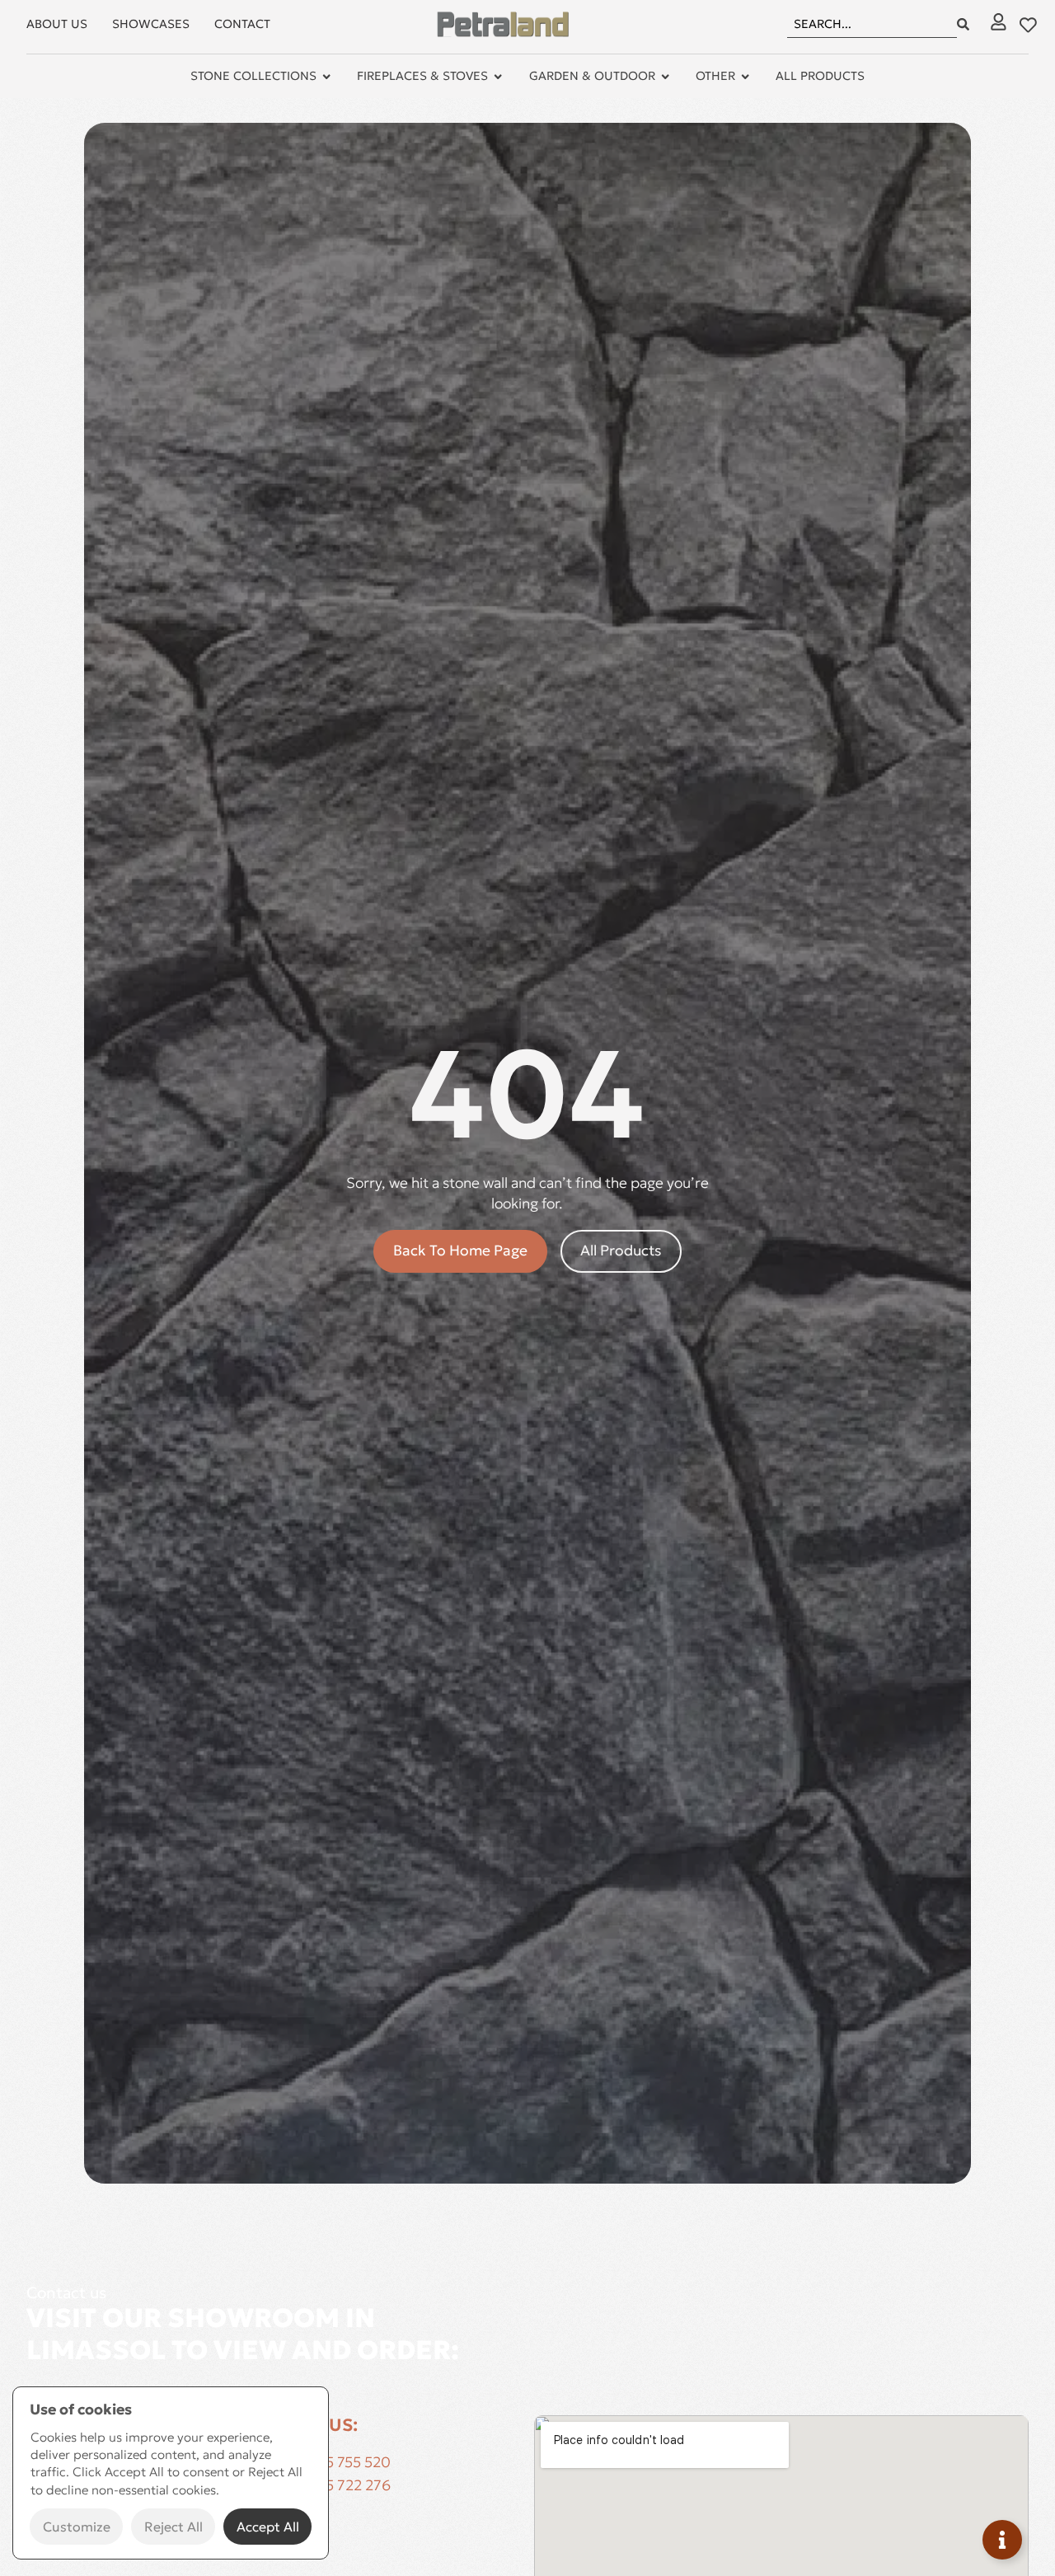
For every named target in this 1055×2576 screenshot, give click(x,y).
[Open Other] (745, 77)
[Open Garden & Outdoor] (665, 77)
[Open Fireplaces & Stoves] (498, 77)
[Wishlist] (1028, 25)
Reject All (173, 2527)
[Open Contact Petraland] (1002, 2540)
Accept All (268, 2527)
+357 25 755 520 (335, 2462)
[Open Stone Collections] (326, 77)
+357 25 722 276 (335, 2485)
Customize (77, 2527)
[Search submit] (963, 24)
